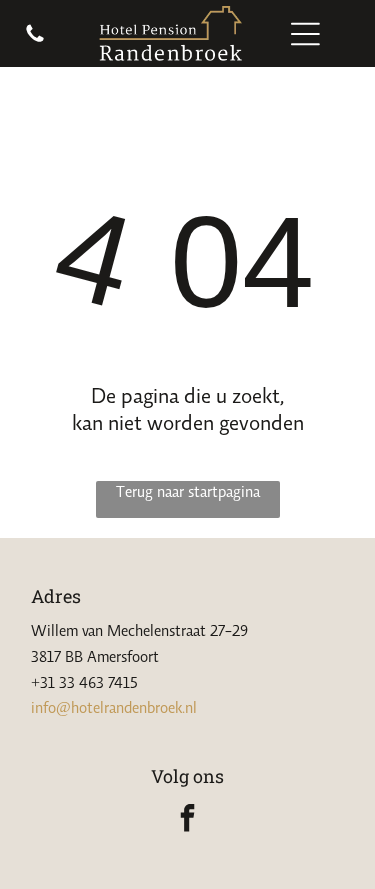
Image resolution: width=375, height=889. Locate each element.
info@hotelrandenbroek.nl (114, 707)
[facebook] (188, 820)
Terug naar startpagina (188, 491)
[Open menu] (305, 34)
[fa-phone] (35, 39)
